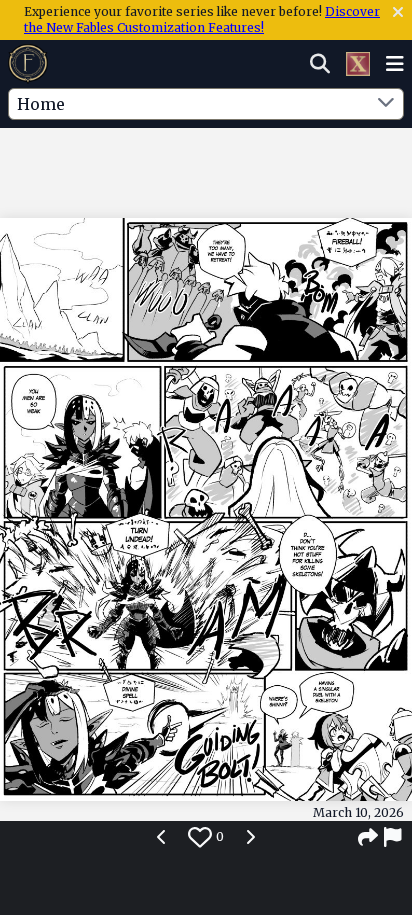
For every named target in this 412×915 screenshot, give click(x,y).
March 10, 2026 (358, 812)
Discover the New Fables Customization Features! (202, 19)
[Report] (394, 837)
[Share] (368, 837)
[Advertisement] (206, 169)
